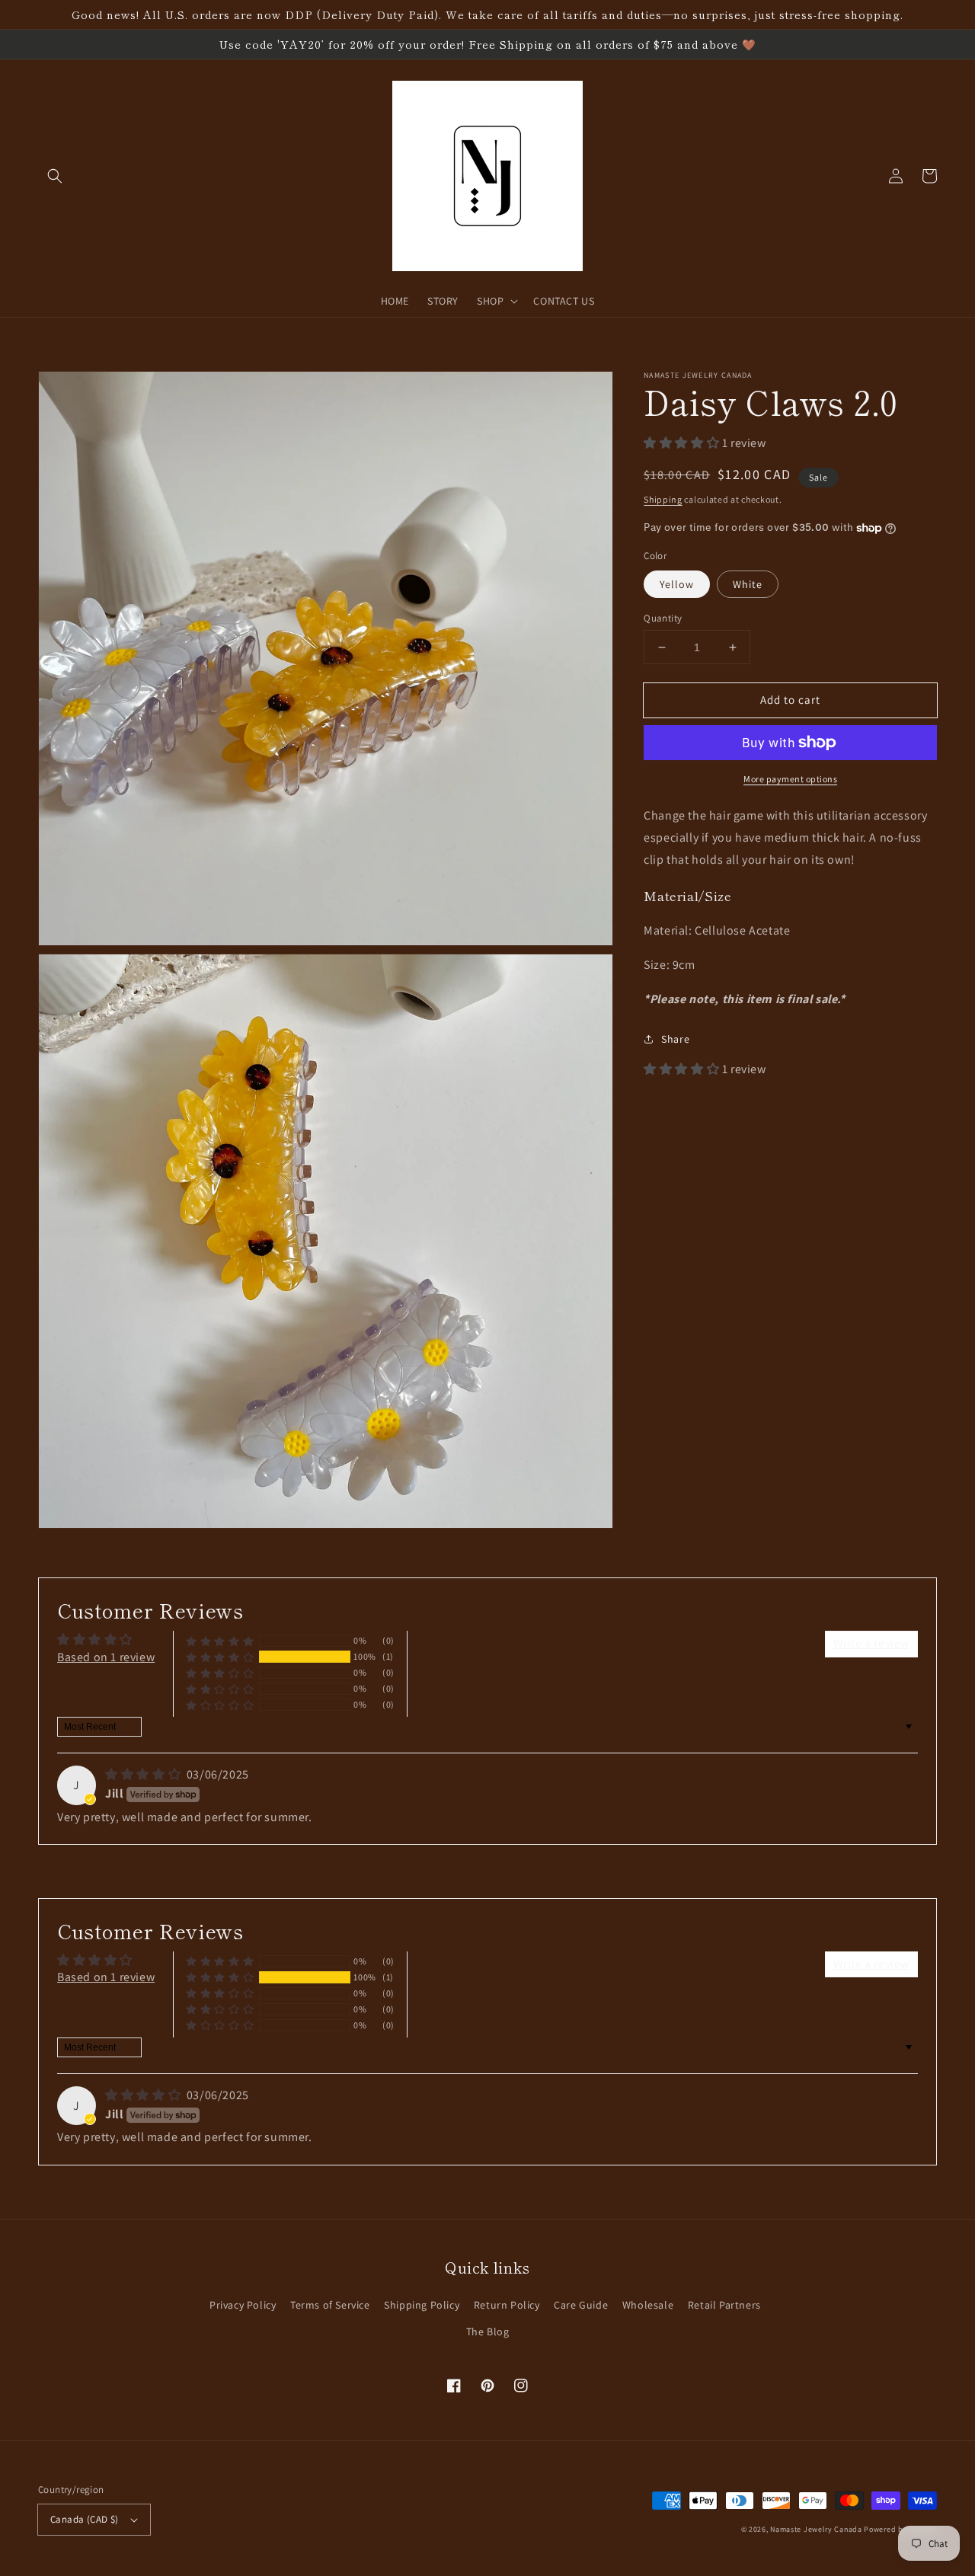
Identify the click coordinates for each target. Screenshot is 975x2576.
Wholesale (648, 2305)
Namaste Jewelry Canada (816, 2529)
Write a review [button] (871, 1643)
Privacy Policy (243, 2305)
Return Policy (507, 2305)
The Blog (488, 2332)
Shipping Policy (422, 2305)
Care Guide (581, 2305)
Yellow (677, 584)
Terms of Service (330, 2305)
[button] (55, 176)
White (748, 584)
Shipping (663, 499)
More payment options (790, 779)
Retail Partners (724, 2305)
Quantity (663, 618)
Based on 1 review (106, 1657)
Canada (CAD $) (85, 2519)
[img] (144, 1774)
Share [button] (675, 1039)
